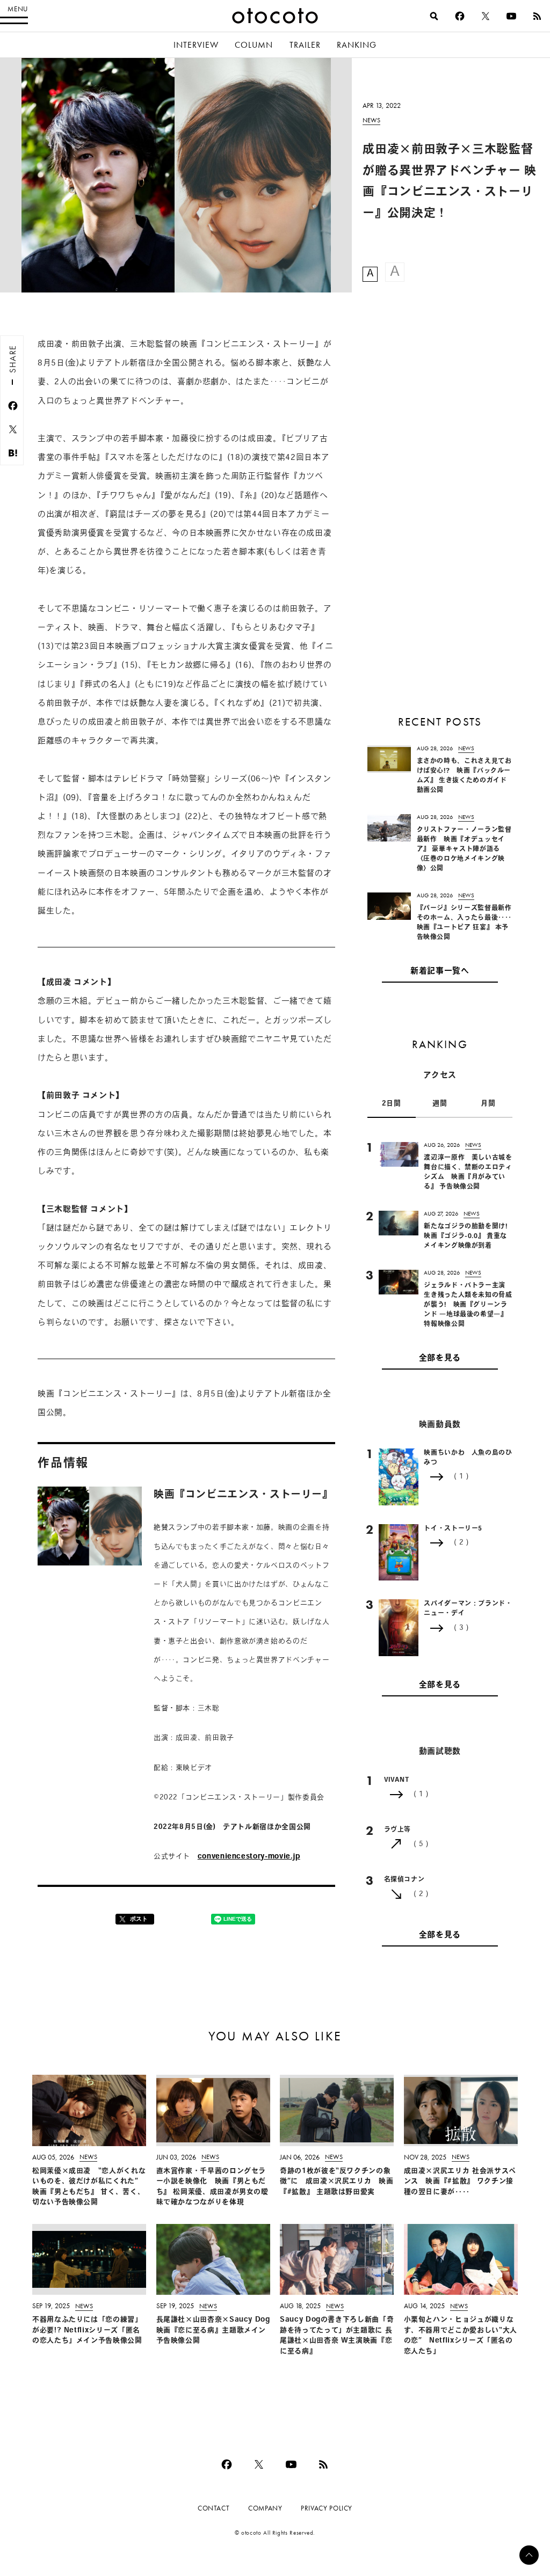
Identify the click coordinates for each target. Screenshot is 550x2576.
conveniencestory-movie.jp (249, 1857)
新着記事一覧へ (440, 972)
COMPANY (265, 2508)
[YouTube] (511, 16)
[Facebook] (460, 16)
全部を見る (440, 1359)
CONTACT (214, 2508)
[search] (434, 16)
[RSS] (537, 16)
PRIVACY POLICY (327, 2508)
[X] (486, 16)
